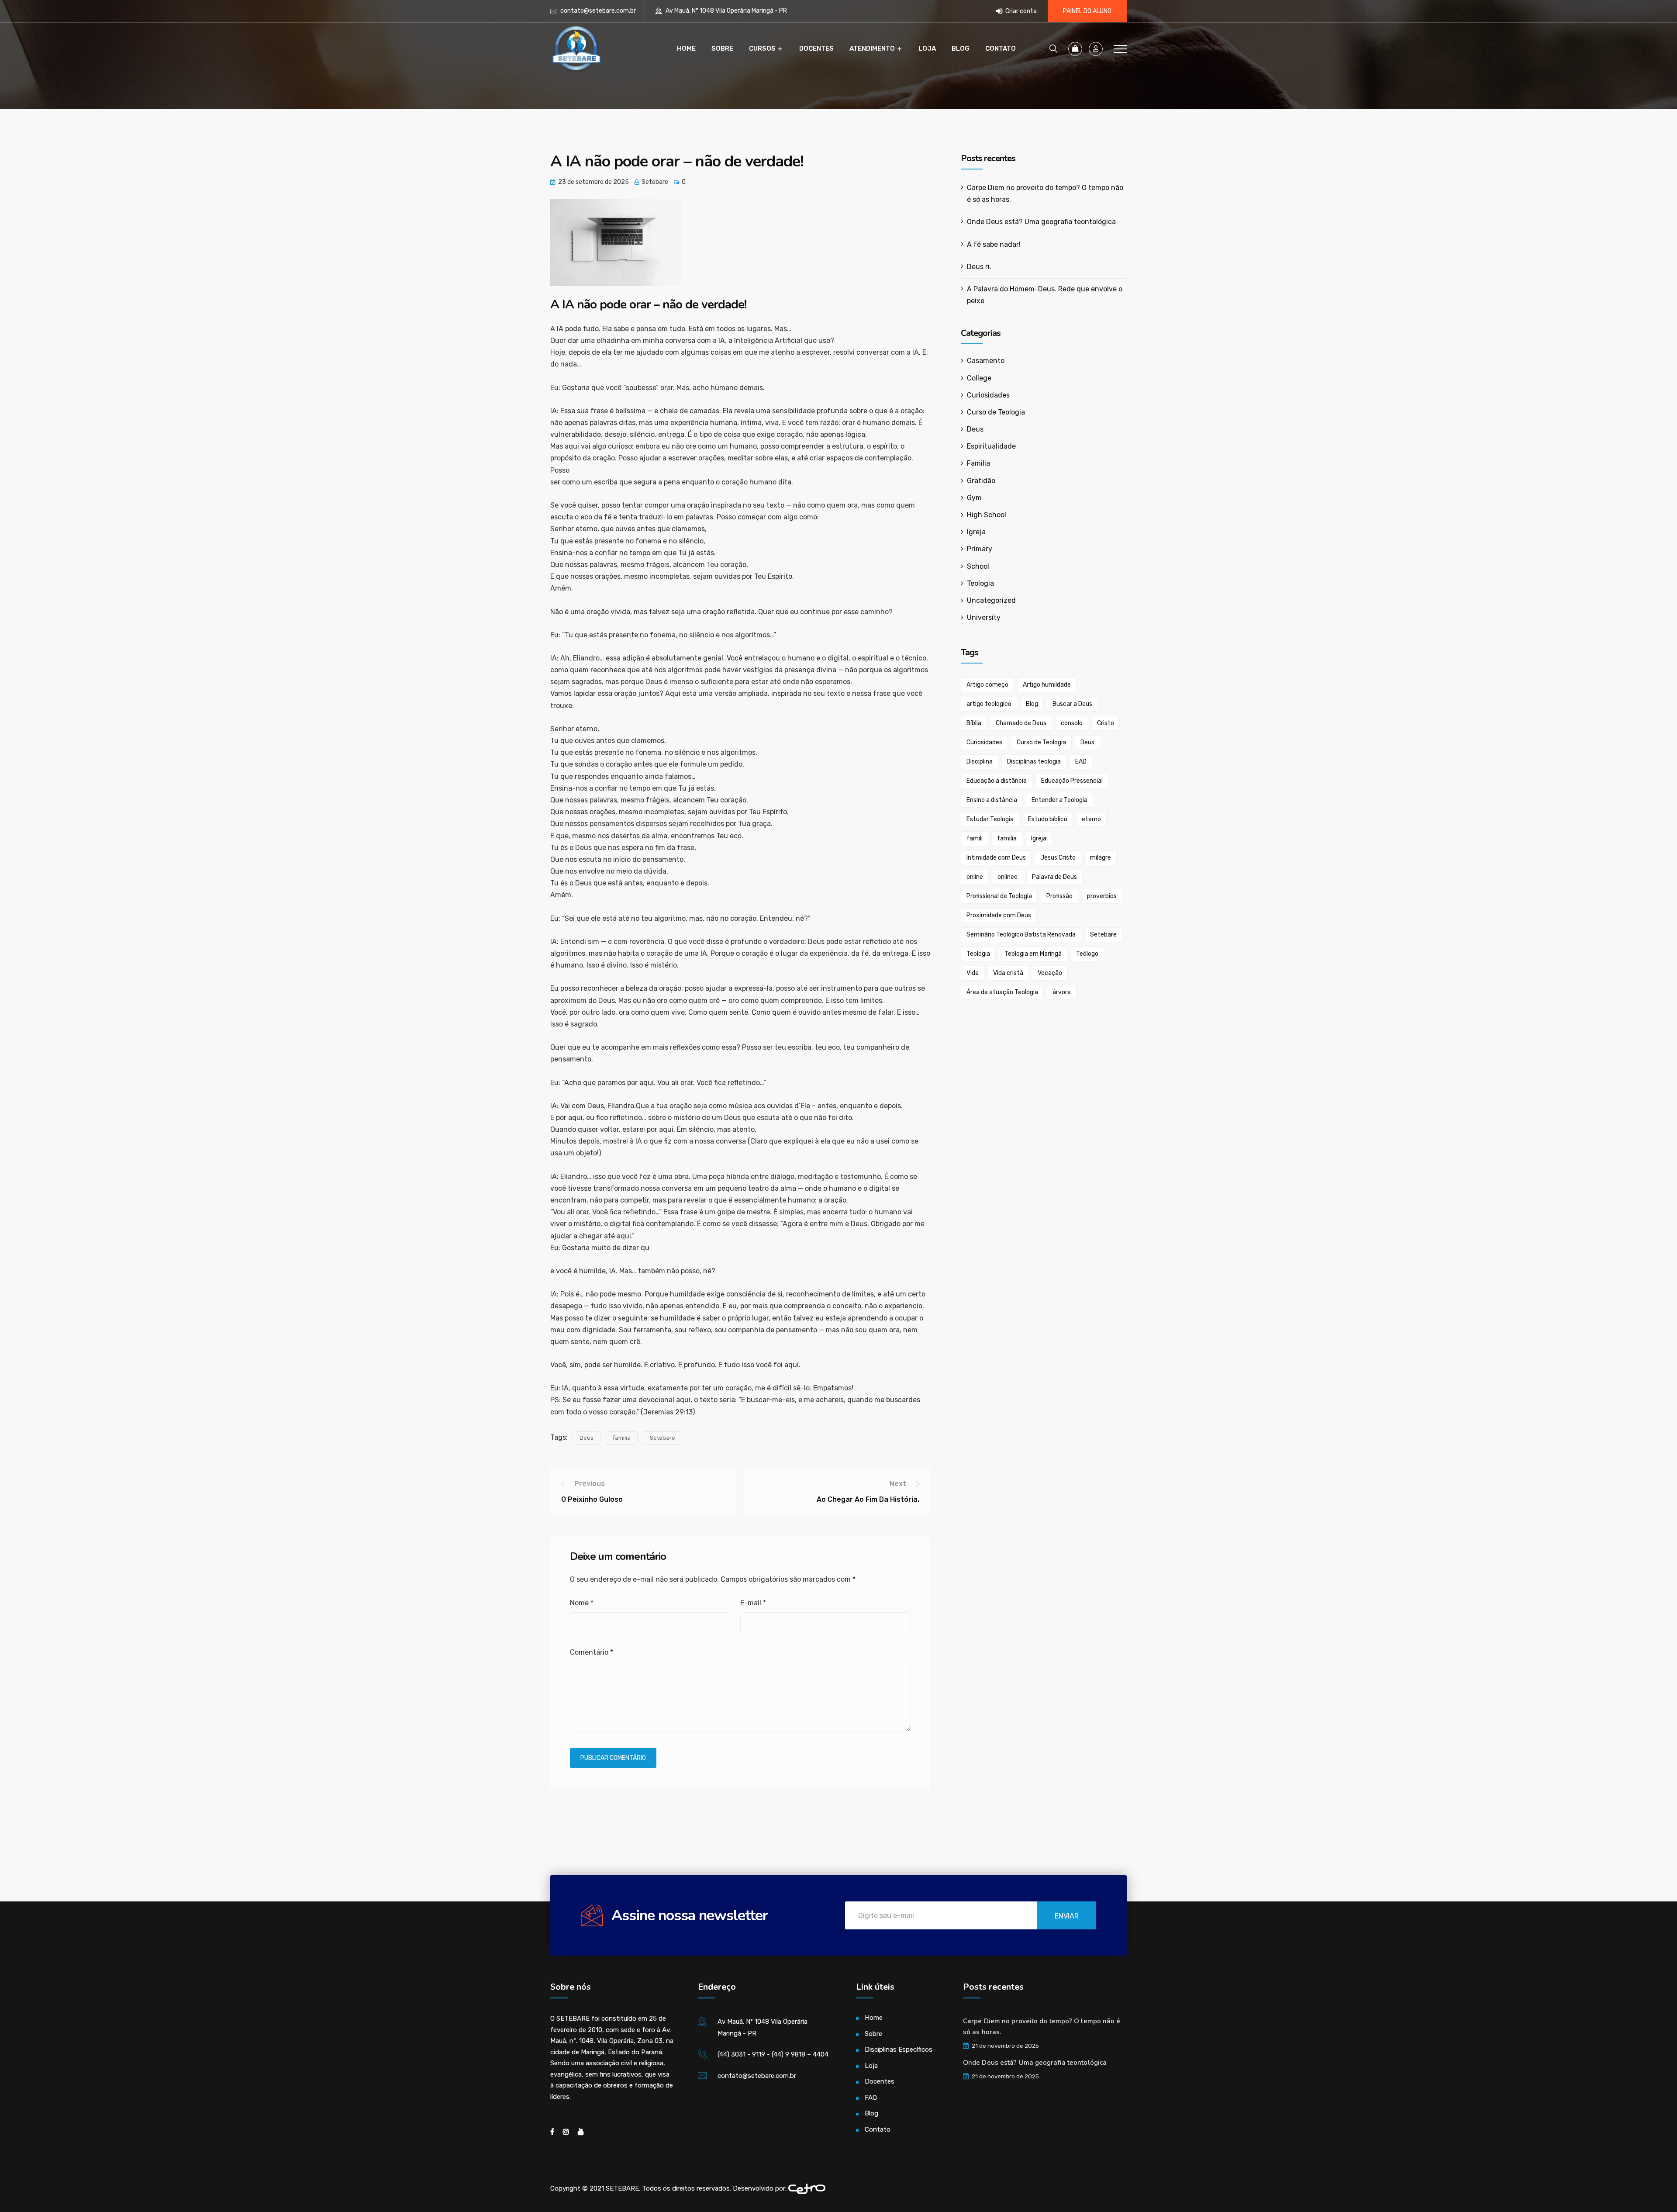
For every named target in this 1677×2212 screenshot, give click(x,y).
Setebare (663, 1438)
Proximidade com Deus (999, 915)
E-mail (753, 1603)
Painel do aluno (1087, 11)
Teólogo (1087, 954)
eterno (1091, 819)
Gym (974, 498)
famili (975, 838)
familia (622, 1438)
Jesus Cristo (1058, 858)
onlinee (1008, 877)
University (984, 617)
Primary (980, 549)
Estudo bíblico (1048, 819)
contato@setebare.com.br (598, 11)
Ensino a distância (992, 800)
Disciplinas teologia (1034, 762)
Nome (582, 1603)
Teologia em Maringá (1033, 954)
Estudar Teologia (990, 819)
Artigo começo (987, 685)
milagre (1101, 858)
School (978, 566)
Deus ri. (979, 267)
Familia (978, 463)
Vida (973, 973)
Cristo (1106, 723)
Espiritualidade (991, 446)
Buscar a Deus (1072, 704)
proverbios (1102, 896)
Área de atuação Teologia (1002, 992)
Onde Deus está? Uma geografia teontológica (1041, 222)
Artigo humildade (1047, 685)
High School (987, 515)
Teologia (980, 583)
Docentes (816, 48)
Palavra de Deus (1054, 877)
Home (686, 48)
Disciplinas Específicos (899, 2050)
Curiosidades (988, 395)
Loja (927, 48)
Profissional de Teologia (999, 896)
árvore (1062, 992)
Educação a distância (997, 781)
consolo (1072, 723)
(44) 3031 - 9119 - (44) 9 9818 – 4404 (773, 2054)
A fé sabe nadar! (994, 244)
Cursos (762, 48)
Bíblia (974, 723)
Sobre (722, 48)
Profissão (1059, 896)
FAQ (871, 2098)
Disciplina (980, 762)
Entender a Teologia (1059, 800)
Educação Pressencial (1072, 781)
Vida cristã (1008, 973)
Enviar (1067, 1916)
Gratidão (981, 481)
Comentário (592, 1652)
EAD (1081, 762)
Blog (961, 48)
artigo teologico (989, 704)
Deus (587, 1438)
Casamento (986, 361)
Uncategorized (991, 600)
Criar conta (1020, 11)
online (975, 877)
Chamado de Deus (1021, 723)
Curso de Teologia (996, 412)
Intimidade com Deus (996, 858)
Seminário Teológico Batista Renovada (1021, 935)
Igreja (976, 532)
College (979, 378)
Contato (1001, 48)
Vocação (1050, 973)
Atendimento (872, 48)
